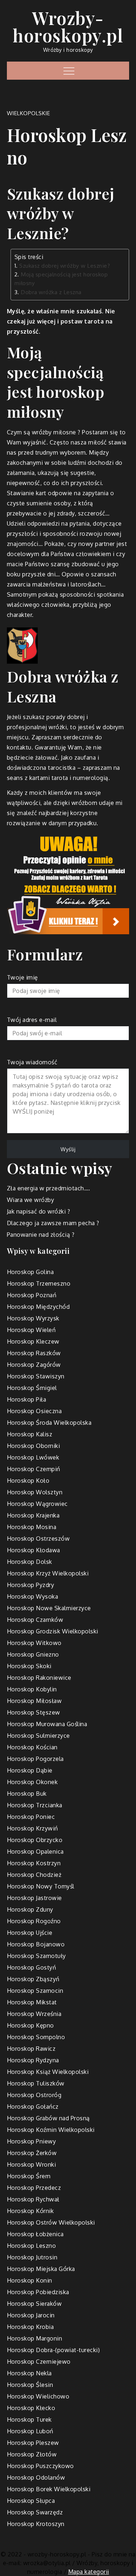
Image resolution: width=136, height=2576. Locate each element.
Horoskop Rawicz (31, 2049)
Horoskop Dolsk (30, 1562)
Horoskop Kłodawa (34, 1550)
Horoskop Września (34, 2014)
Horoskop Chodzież (34, 1875)
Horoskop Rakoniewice (39, 1678)
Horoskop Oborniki (34, 1446)
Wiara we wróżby (31, 1200)
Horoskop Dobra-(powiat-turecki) (53, 2350)
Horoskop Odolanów (36, 2477)
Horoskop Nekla (29, 2373)
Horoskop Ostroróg (34, 2095)
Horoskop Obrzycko (35, 1840)
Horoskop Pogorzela (35, 1759)
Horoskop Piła (27, 1399)
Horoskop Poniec (31, 1817)
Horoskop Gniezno (33, 1654)
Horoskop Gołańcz (33, 2107)
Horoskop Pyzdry (31, 1585)
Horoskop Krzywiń (32, 1828)
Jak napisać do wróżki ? (39, 1211)
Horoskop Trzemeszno (39, 1283)
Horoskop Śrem (29, 2176)
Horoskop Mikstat (32, 2002)
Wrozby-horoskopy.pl (68, 26)
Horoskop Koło (28, 1481)
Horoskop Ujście (30, 1933)
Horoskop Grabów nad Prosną (48, 2118)
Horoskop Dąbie (30, 1770)
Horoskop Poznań (32, 1295)
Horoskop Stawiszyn (36, 1376)
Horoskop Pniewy (32, 2141)
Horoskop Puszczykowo (40, 2466)
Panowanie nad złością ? (41, 1235)
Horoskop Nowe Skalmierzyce (49, 1608)
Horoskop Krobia (30, 2327)
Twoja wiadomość (32, 1062)
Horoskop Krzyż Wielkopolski (48, 1573)
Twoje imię (22, 977)
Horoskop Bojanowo (36, 1944)
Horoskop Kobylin (32, 1689)
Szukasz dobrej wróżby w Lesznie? (65, 266)
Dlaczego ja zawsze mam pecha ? (53, 1223)
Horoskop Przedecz (34, 2188)
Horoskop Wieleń (31, 1330)
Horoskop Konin (30, 2280)
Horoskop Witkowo (34, 1643)
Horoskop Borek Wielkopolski (49, 2489)
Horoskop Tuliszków (36, 2083)
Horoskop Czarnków (35, 1620)
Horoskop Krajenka (33, 1515)
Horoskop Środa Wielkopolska (49, 1423)
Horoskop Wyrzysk (33, 1318)
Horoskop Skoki (29, 1666)
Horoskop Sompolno (36, 2037)
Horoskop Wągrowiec (37, 1504)
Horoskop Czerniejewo (39, 2362)
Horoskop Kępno (30, 2025)
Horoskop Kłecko (31, 2408)
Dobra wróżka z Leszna (51, 292)
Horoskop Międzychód (38, 1307)
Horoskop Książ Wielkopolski (48, 2072)
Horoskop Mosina (32, 1527)
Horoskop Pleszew (33, 2443)
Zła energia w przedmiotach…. (49, 1188)
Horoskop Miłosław (34, 1701)
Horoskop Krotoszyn (36, 2524)
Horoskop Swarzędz (35, 2512)
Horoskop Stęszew (34, 1712)
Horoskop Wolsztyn (35, 1492)
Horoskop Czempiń (34, 1469)
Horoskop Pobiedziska (38, 2292)
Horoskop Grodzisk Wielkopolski (53, 1631)
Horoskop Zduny (30, 1909)
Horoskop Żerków (32, 2153)
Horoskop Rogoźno (34, 1921)
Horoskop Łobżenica (35, 2234)
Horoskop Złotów (32, 2454)
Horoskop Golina (30, 1272)
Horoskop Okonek (32, 1782)
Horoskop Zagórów (34, 1365)
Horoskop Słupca (31, 2501)
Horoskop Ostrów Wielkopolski (51, 2222)
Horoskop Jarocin (31, 2315)
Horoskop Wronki (32, 2164)
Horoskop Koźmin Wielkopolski (51, 2130)
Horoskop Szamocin (35, 1991)
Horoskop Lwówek (33, 1457)
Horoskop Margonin (35, 2338)
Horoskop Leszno (32, 2246)
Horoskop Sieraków (34, 2304)
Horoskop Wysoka (33, 1596)
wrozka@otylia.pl (47, 2563)
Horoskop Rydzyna (33, 2060)
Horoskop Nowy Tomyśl (41, 1886)
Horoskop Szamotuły (36, 1956)
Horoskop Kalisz (30, 1434)
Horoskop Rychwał (33, 2199)
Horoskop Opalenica (35, 1851)
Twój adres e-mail (32, 1020)
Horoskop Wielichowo (38, 2396)
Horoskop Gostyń (32, 1967)
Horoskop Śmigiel (32, 1388)
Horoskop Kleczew (33, 1341)
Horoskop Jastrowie (34, 1898)
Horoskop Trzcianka (35, 1805)
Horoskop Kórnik (30, 2211)
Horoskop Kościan (32, 1747)
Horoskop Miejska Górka (41, 2269)
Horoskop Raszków (34, 1353)
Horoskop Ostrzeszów (38, 1538)
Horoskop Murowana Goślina (47, 1724)
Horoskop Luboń (30, 2431)
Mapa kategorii (89, 2572)
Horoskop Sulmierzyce (38, 1736)
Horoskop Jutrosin (32, 2257)
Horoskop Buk (27, 1794)
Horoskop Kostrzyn (34, 1863)
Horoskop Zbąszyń (33, 1979)
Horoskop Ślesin (30, 2385)
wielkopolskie (29, 113)
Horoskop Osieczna (34, 1411)
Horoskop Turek (29, 2420)
